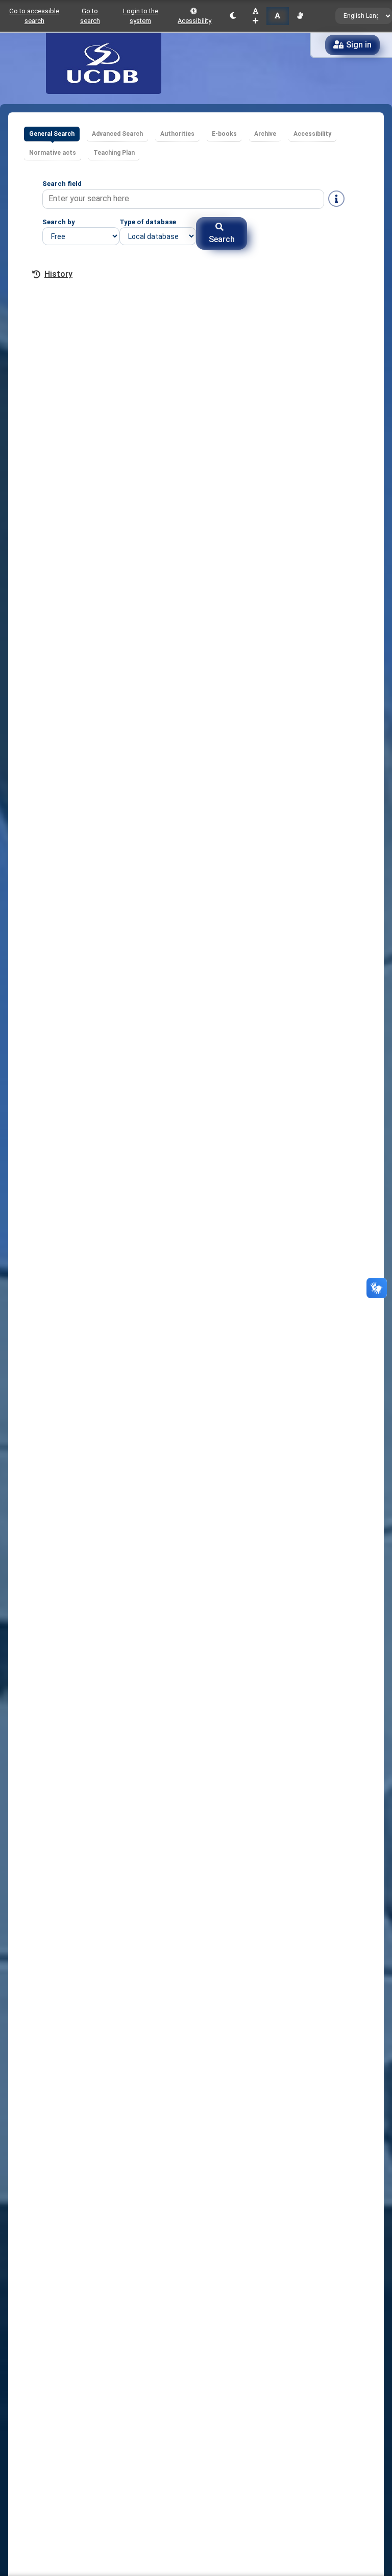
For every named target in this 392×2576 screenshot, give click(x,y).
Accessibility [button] (312, 134)
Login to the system (141, 16)
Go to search (90, 16)
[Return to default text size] (277, 16)
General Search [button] (52, 134)
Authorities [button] (177, 134)
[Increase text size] (255, 16)
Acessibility (194, 21)
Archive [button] (265, 134)
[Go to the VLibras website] (300, 16)
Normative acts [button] (53, 153)
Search (222, 239)
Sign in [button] (359, 45)
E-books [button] (224, 134)
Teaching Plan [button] (114, 153)
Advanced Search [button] (117, 134)
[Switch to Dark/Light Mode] (233, 16)
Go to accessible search (34, 16)
